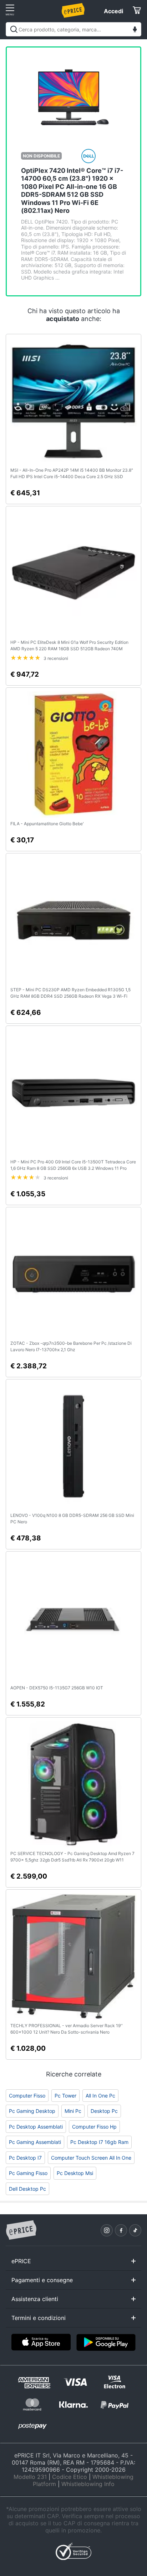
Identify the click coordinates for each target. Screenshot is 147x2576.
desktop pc (104, 2111)
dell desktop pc (27, 2189)
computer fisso (27, 2096)
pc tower (65, 2096)
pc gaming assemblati (35, 2142)
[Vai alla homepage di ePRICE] (21, 2230)
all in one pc (100, 2096)
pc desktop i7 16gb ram (99, 2142)
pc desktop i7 (25, 2158)
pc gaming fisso (28, 2173)
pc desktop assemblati (36, 2127)
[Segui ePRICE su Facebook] (121, 2230)
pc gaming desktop (32, 2111)
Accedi (113, 11)
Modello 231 (30, 2477)
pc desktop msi (75, 2173)
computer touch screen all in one (91, 2158)
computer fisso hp (94, 2127)
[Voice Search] (135, 30)
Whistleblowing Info (88, 2484)
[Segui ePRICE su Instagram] (107, 2230)
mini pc (73, 2111)
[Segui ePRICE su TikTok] (135, 2230)
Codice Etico (70, 2477)
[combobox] (73, 29)
